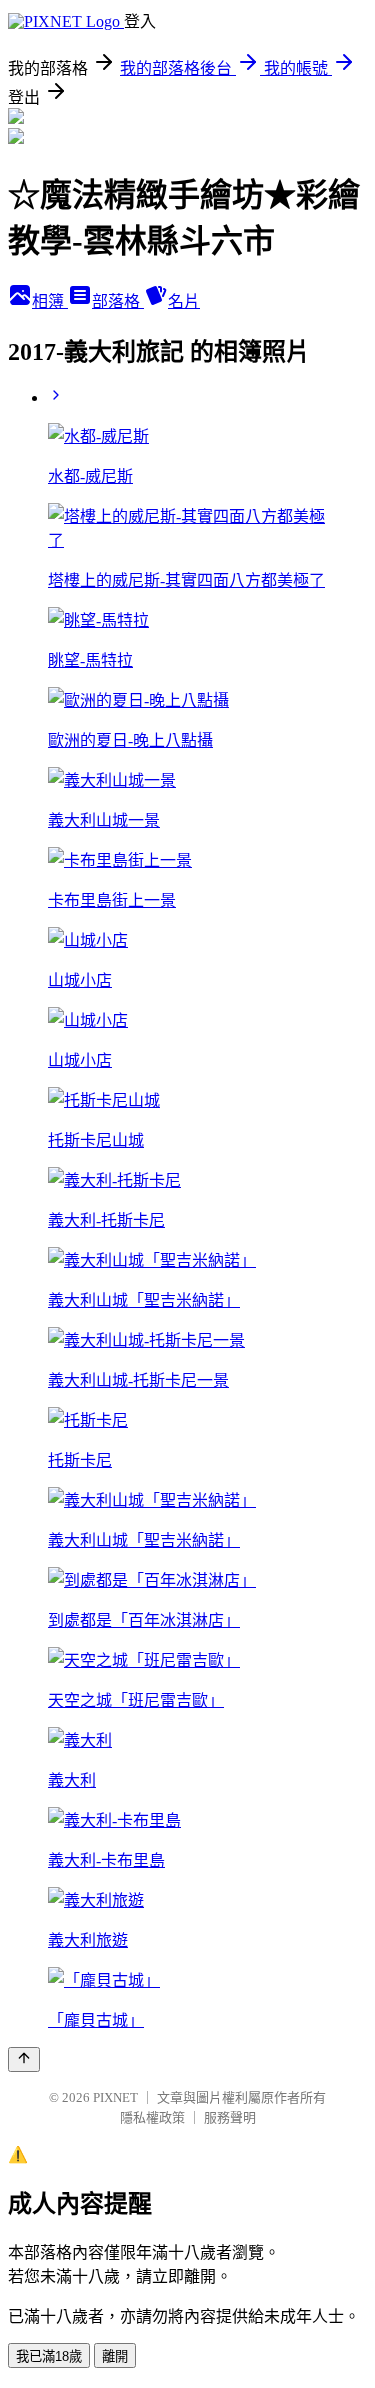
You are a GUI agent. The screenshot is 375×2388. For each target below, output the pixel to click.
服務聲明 (230, 2117)
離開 (115, 2356)
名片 (184, 301)
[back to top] (24, 2059)
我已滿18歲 (49, 2356)
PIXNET (115, 2097)
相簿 (50, 301)
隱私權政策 (152, 2117)
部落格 (118, 301)
